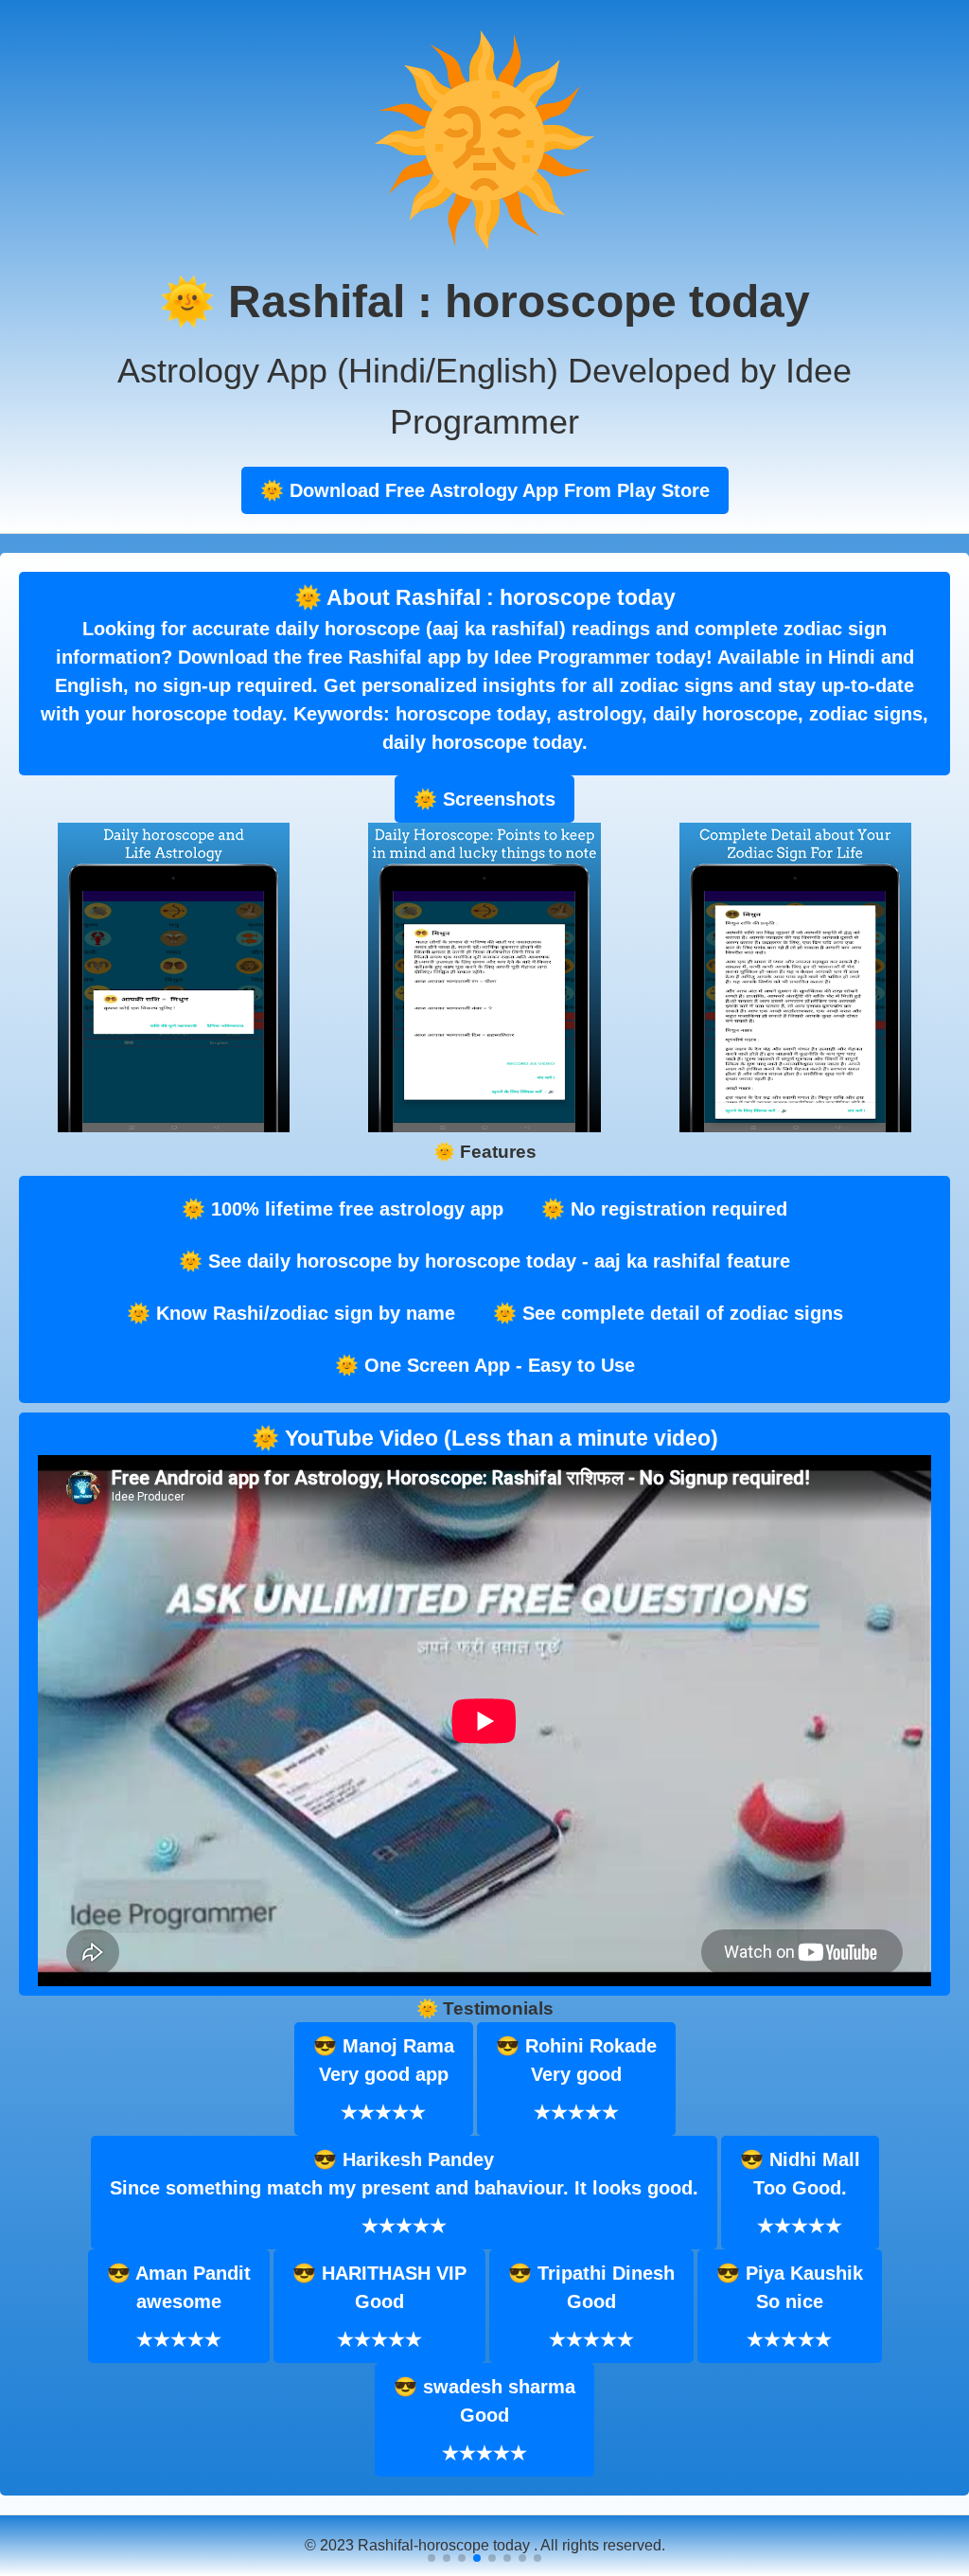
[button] (432, 2558)
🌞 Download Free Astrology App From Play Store (485, 490)
